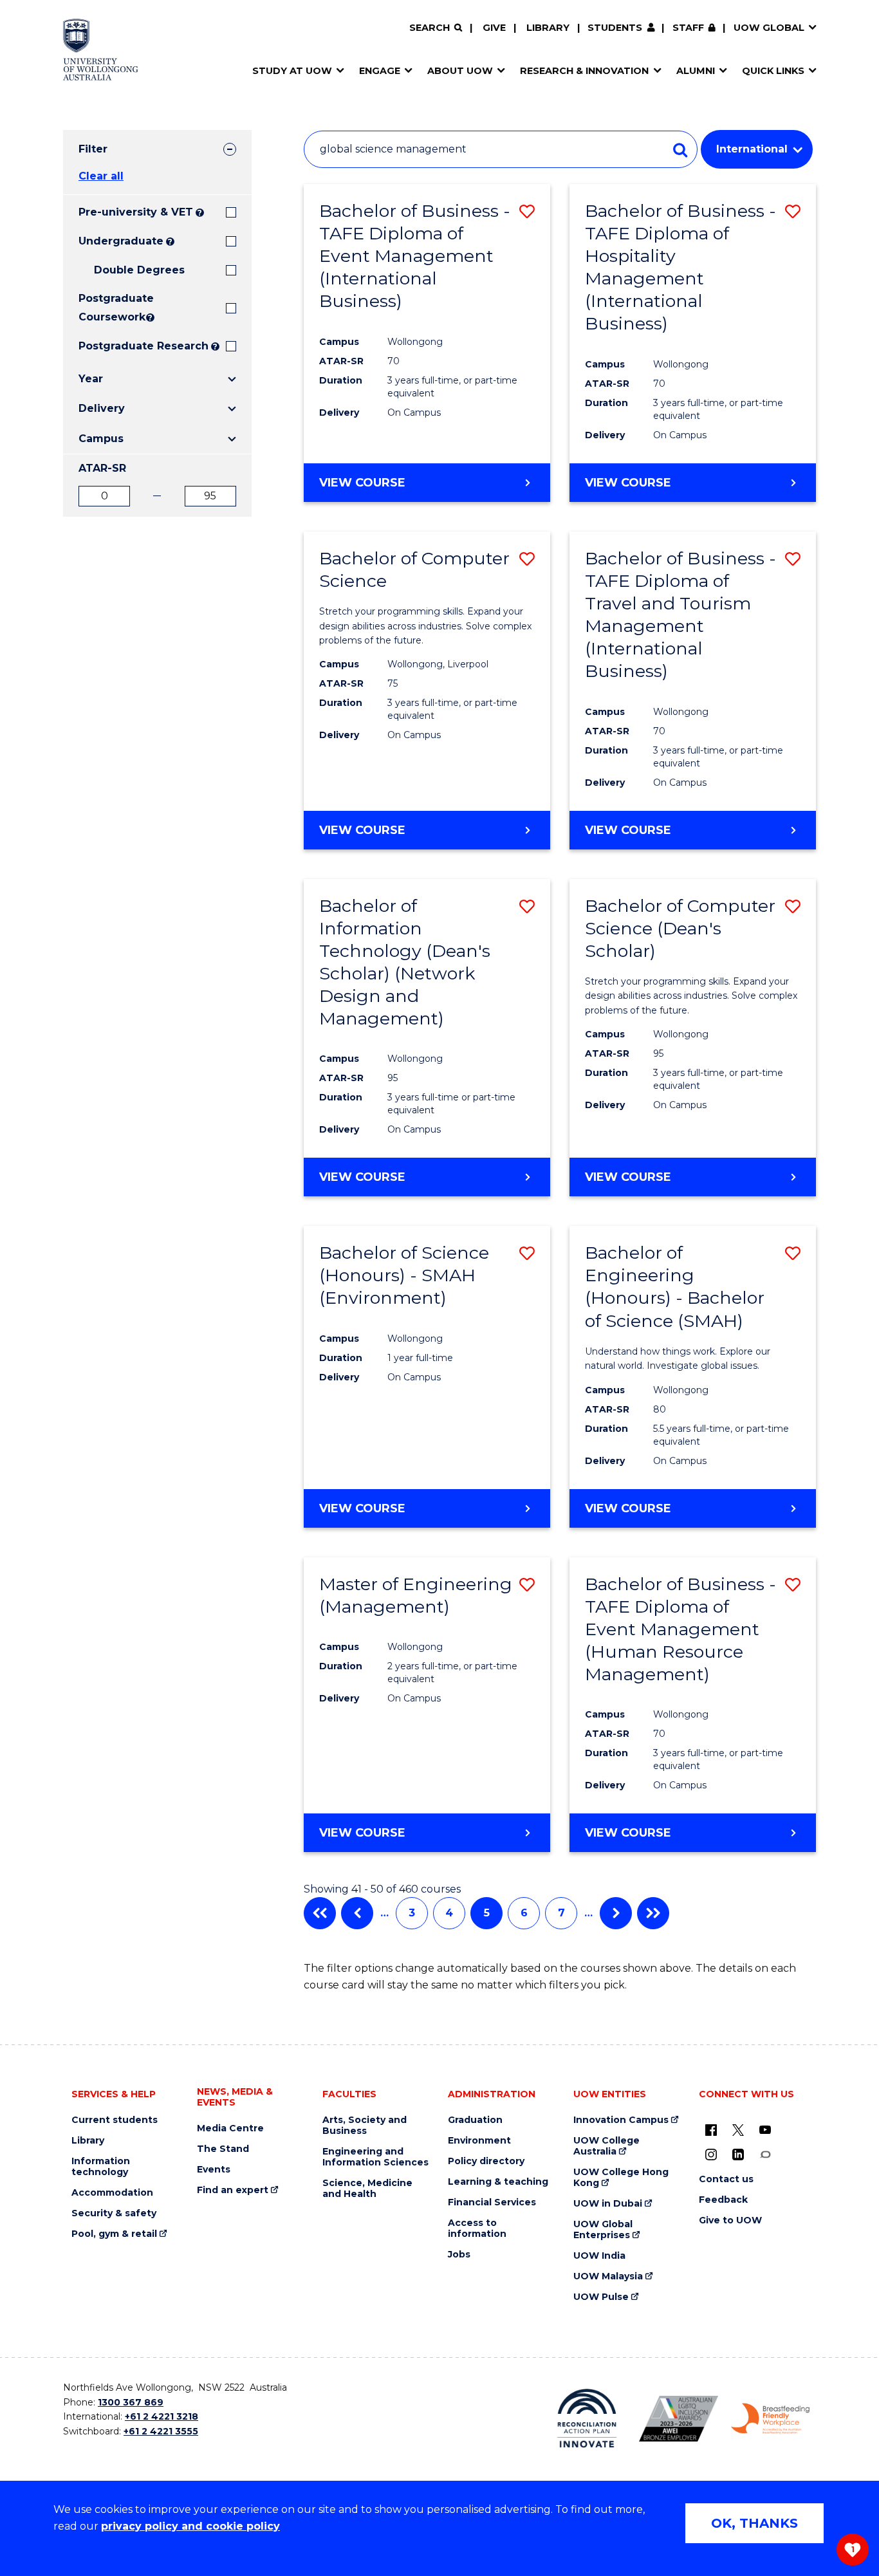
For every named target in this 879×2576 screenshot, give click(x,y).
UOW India (599, 2256)
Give (494, 28)
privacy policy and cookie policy (190, 2526)
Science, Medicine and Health (367, 2189)
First (320, 1913)
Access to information (477, 2229)
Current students (115, 2120)
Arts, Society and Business (365, 2126)
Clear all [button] (101, 176)
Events (214, 2170)
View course (362, 483)
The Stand (223, 2149)
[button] (527, 211)
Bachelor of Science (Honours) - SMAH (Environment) (404, 1275)
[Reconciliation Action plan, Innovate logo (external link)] (587, 2418)
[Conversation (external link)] (765, 2154)
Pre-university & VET (136, 212)
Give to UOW (730, 2220)
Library (548, 28)
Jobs (459, 2255)
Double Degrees (139, 270)
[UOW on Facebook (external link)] (711, 2129)
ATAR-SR (102, 468)
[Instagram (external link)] (711, 2154)
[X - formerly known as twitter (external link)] (738, 2129)
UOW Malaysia (608, 2276)
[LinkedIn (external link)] (738, 2154)
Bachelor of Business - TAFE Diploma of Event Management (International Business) (415, 256)
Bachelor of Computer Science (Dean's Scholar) (680, 928)
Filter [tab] (93, 149)
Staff (688, 28)
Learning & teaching (498, 2182)
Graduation (475, 2120)
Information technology (101, 2167)
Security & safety (114, 2213)
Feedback (723, 2200)
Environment (479, 2141)
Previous (357, 1913)
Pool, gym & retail (114, 2234)
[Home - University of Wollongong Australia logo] (101, 50)
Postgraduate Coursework (111, 308)
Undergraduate (121, 241)
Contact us (726, 2179)
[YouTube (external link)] (765, 2129)
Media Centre (230, 2128)
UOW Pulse (601, 2297)
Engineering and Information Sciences (375, 2157)
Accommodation (112, 2193)
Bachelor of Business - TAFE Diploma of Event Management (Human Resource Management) (680, 1629)
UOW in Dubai (608, 2204)
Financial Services (492, 2202)
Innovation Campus (621, 2120)
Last (653, 1913)
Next (616, 1913)
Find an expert (233, 2190)
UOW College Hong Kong (621, 2178)
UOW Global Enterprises (603, 2230)
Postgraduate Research (143, 346)
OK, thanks (754, 2523)
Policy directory (486, 2161)
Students (615, 28)
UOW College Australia (606, 2146)
